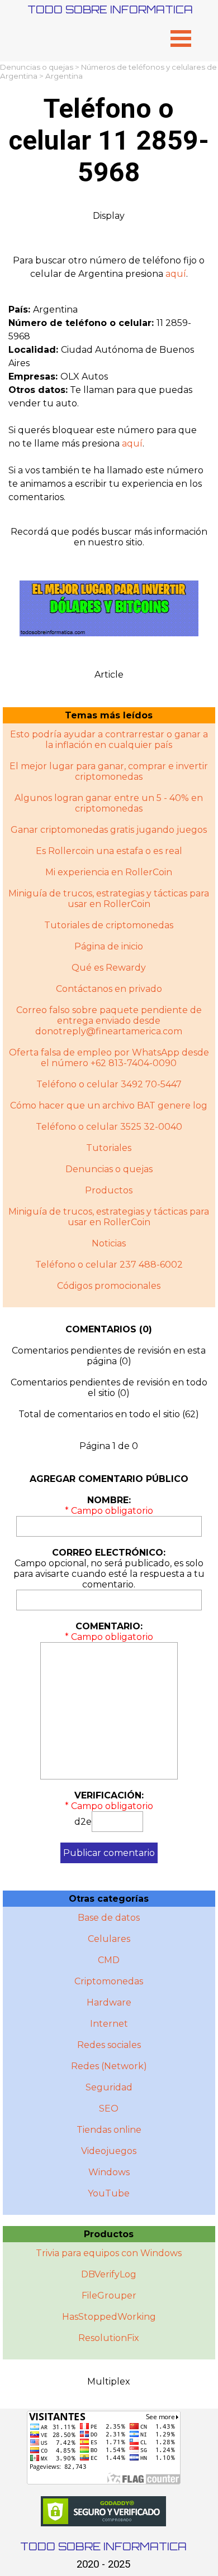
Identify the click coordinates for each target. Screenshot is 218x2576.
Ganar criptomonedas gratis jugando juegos (109, 830)
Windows (109, 2172)
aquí (176, 274)
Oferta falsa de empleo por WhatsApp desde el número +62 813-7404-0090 (109, 1058)
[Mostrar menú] (181, 38)
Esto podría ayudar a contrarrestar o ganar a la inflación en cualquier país (109, 740)
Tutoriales (109, 1148)
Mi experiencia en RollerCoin (109, 872)
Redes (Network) (109, 2066)
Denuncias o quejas (37, 67)
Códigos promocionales (109, 1286)
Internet (109, 2024)
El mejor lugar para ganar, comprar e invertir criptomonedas (109, 771)
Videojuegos (109, 2151)
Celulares (109, 1939)
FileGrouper (109, 2296)
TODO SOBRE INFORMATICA (110, 9)
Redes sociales (109, 2045)
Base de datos (109, 1918)
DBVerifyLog (109, 2274)
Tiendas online (109, 2130)
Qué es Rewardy (109, 968)
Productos (109, 1190)
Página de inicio (109, 946)
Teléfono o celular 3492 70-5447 (109, 1084)
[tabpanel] (109, 267)
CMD (109, 1960)
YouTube (109, 2193)
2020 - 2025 (103, 2564)
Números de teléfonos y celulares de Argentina (108, 71)
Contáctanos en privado (109, 989)
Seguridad (109, 2087)
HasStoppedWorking (109, 2317)
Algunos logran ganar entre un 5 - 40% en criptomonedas (109, 803)
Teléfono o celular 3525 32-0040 (109, 1127)
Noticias (109, 1243)
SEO (109, 2109)
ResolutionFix (109, 2338)
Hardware (109, 2002)
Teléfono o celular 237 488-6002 (109, 1265)
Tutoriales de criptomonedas (109, 925)
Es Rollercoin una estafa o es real (109, 851)
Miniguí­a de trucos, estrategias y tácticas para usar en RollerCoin (109, 1217)
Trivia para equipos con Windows (109, 2253)
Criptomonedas (109, 1981)
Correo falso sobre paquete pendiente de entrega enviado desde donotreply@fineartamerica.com (109, 1021)
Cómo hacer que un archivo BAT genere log (109, 1105)
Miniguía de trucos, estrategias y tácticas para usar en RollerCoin (109, 899)
